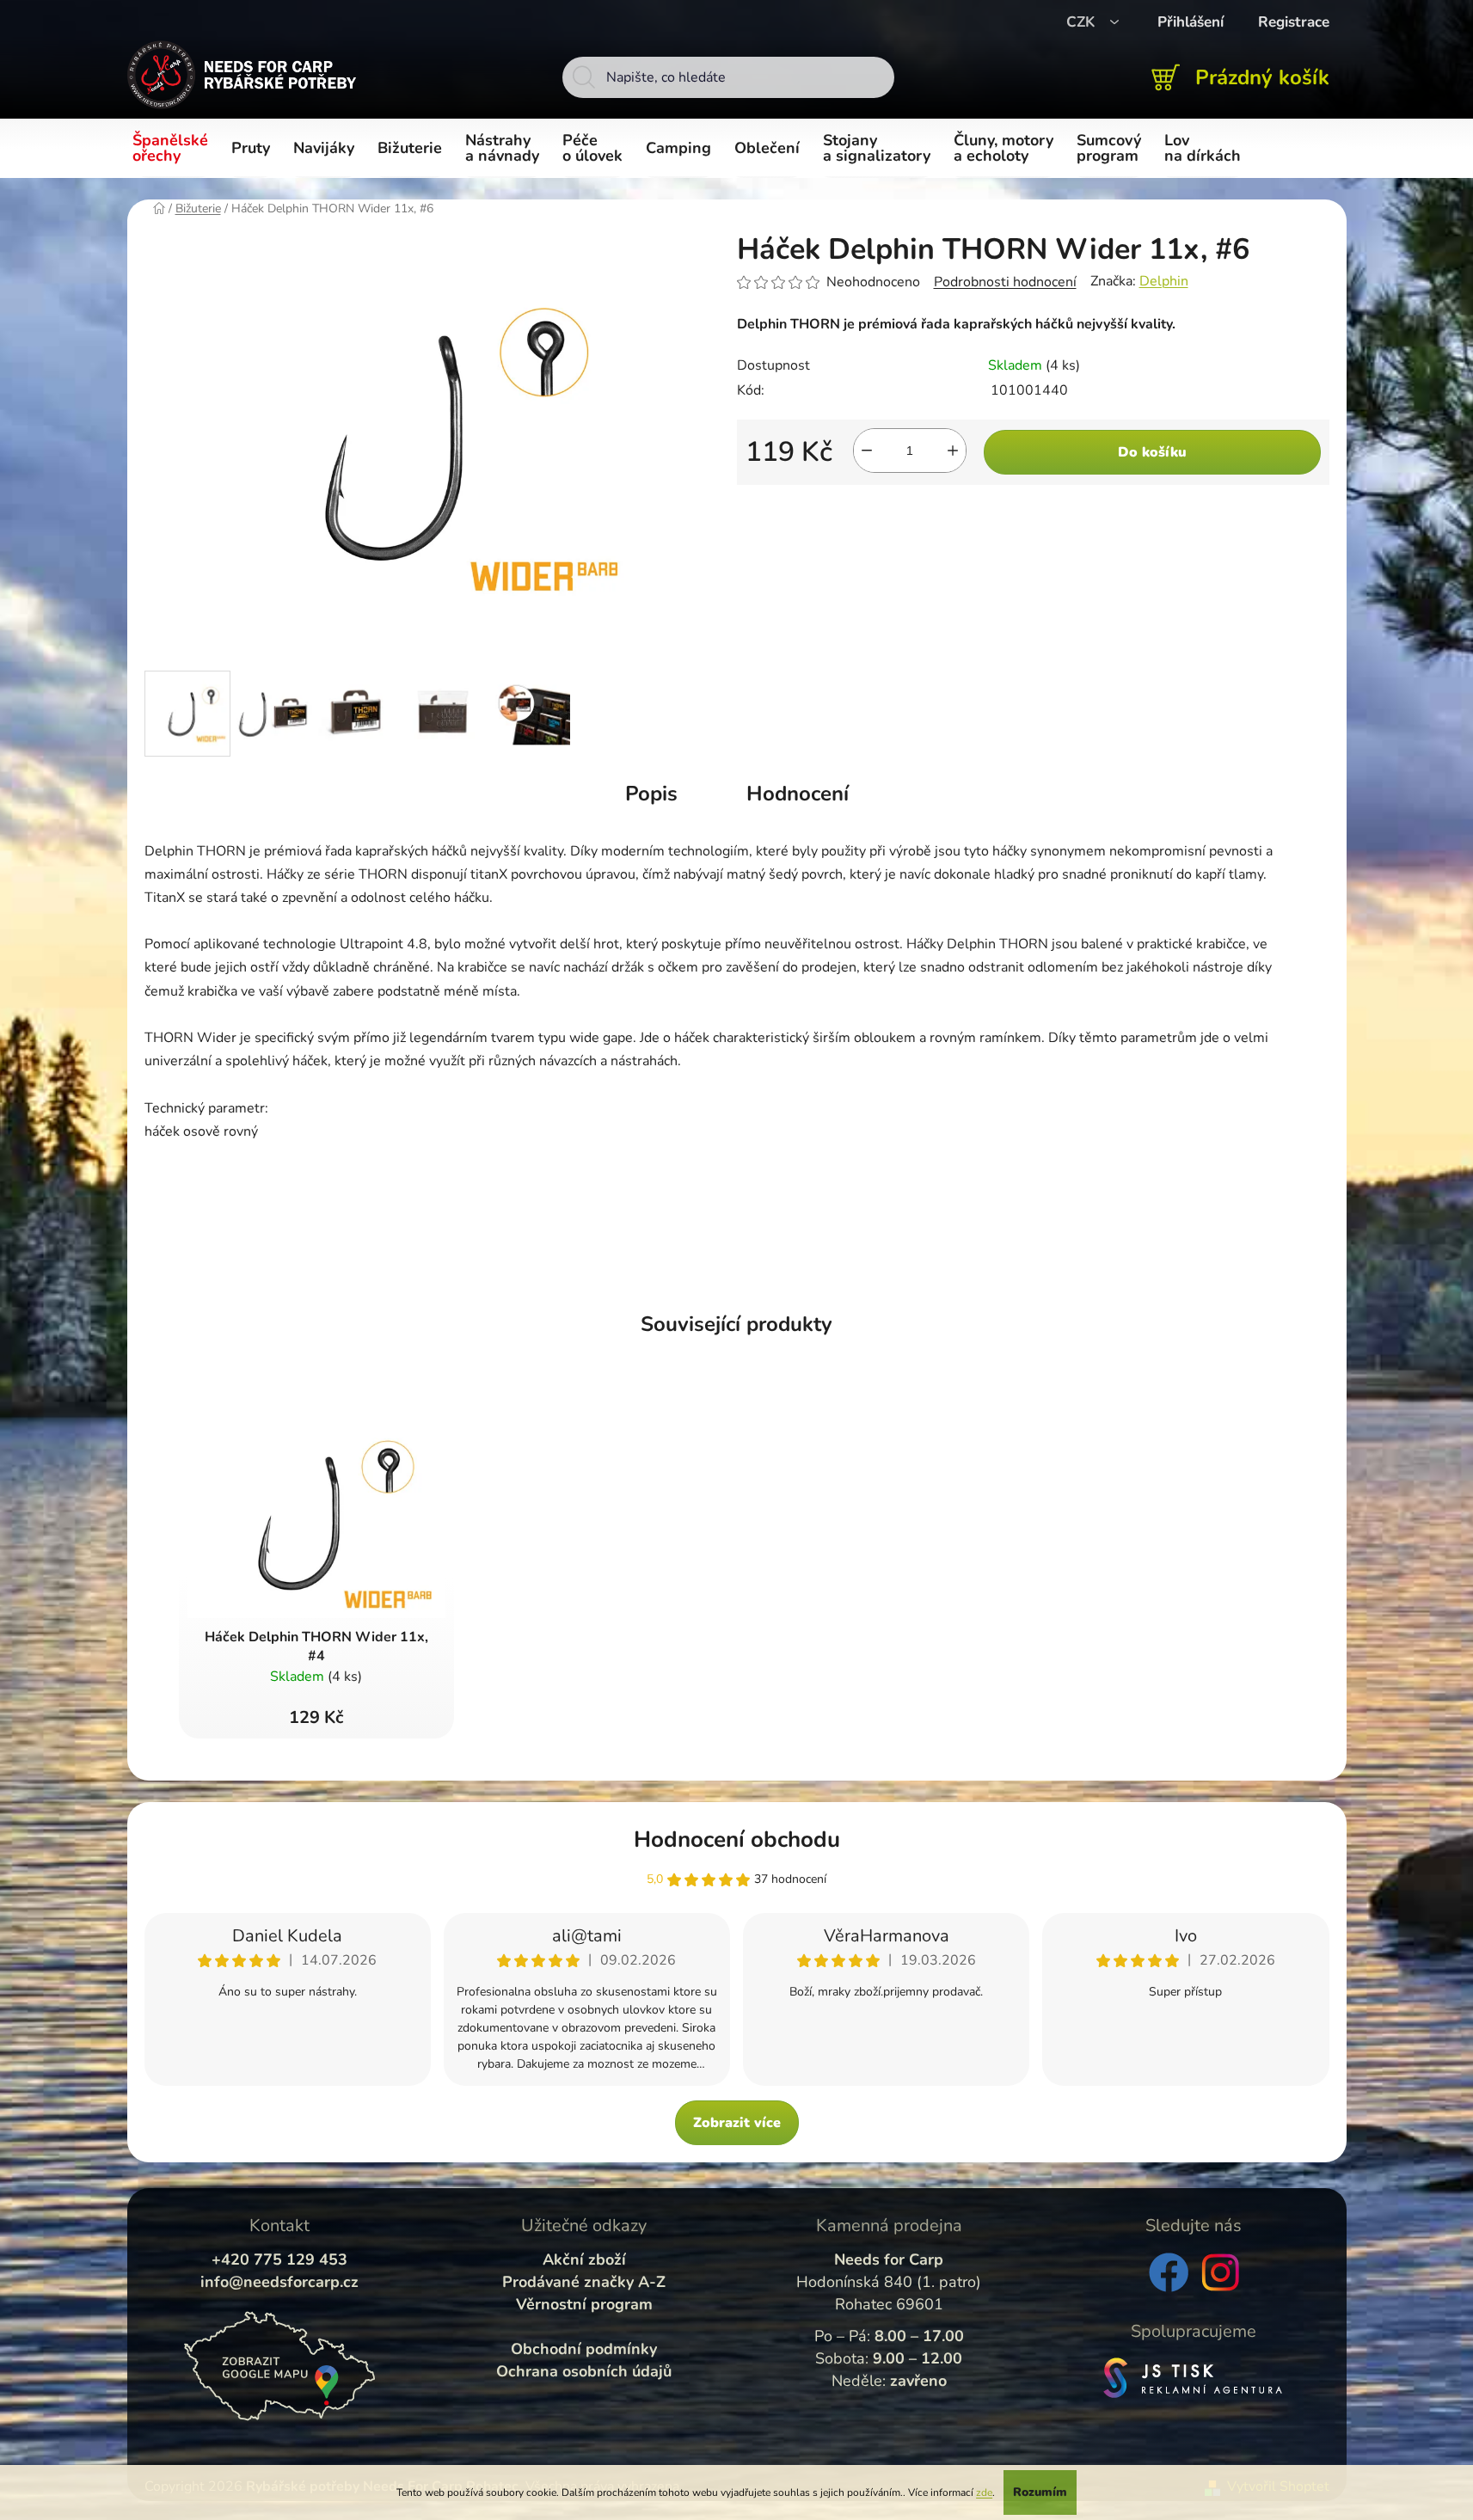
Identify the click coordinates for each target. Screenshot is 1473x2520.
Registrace (1294, 22)
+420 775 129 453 (279, 2259)
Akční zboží (584, 2259)
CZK (1083, 22)
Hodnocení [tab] (798, 794)
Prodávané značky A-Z (584, 2282)
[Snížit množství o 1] (867, 451)
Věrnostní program (584, 2304)
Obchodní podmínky (584, 2349)
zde (984, 2492)
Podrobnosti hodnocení (1005, 282)
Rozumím (1040, 2492)
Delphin (1164, 281)
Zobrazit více (737, 2123)
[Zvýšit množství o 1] (953, 451)
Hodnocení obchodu (737, 1839)
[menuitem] (173, 149)
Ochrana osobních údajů (584, 2371)
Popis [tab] (651, 794)
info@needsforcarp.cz (279, 2282)
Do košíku (1152, 452)
